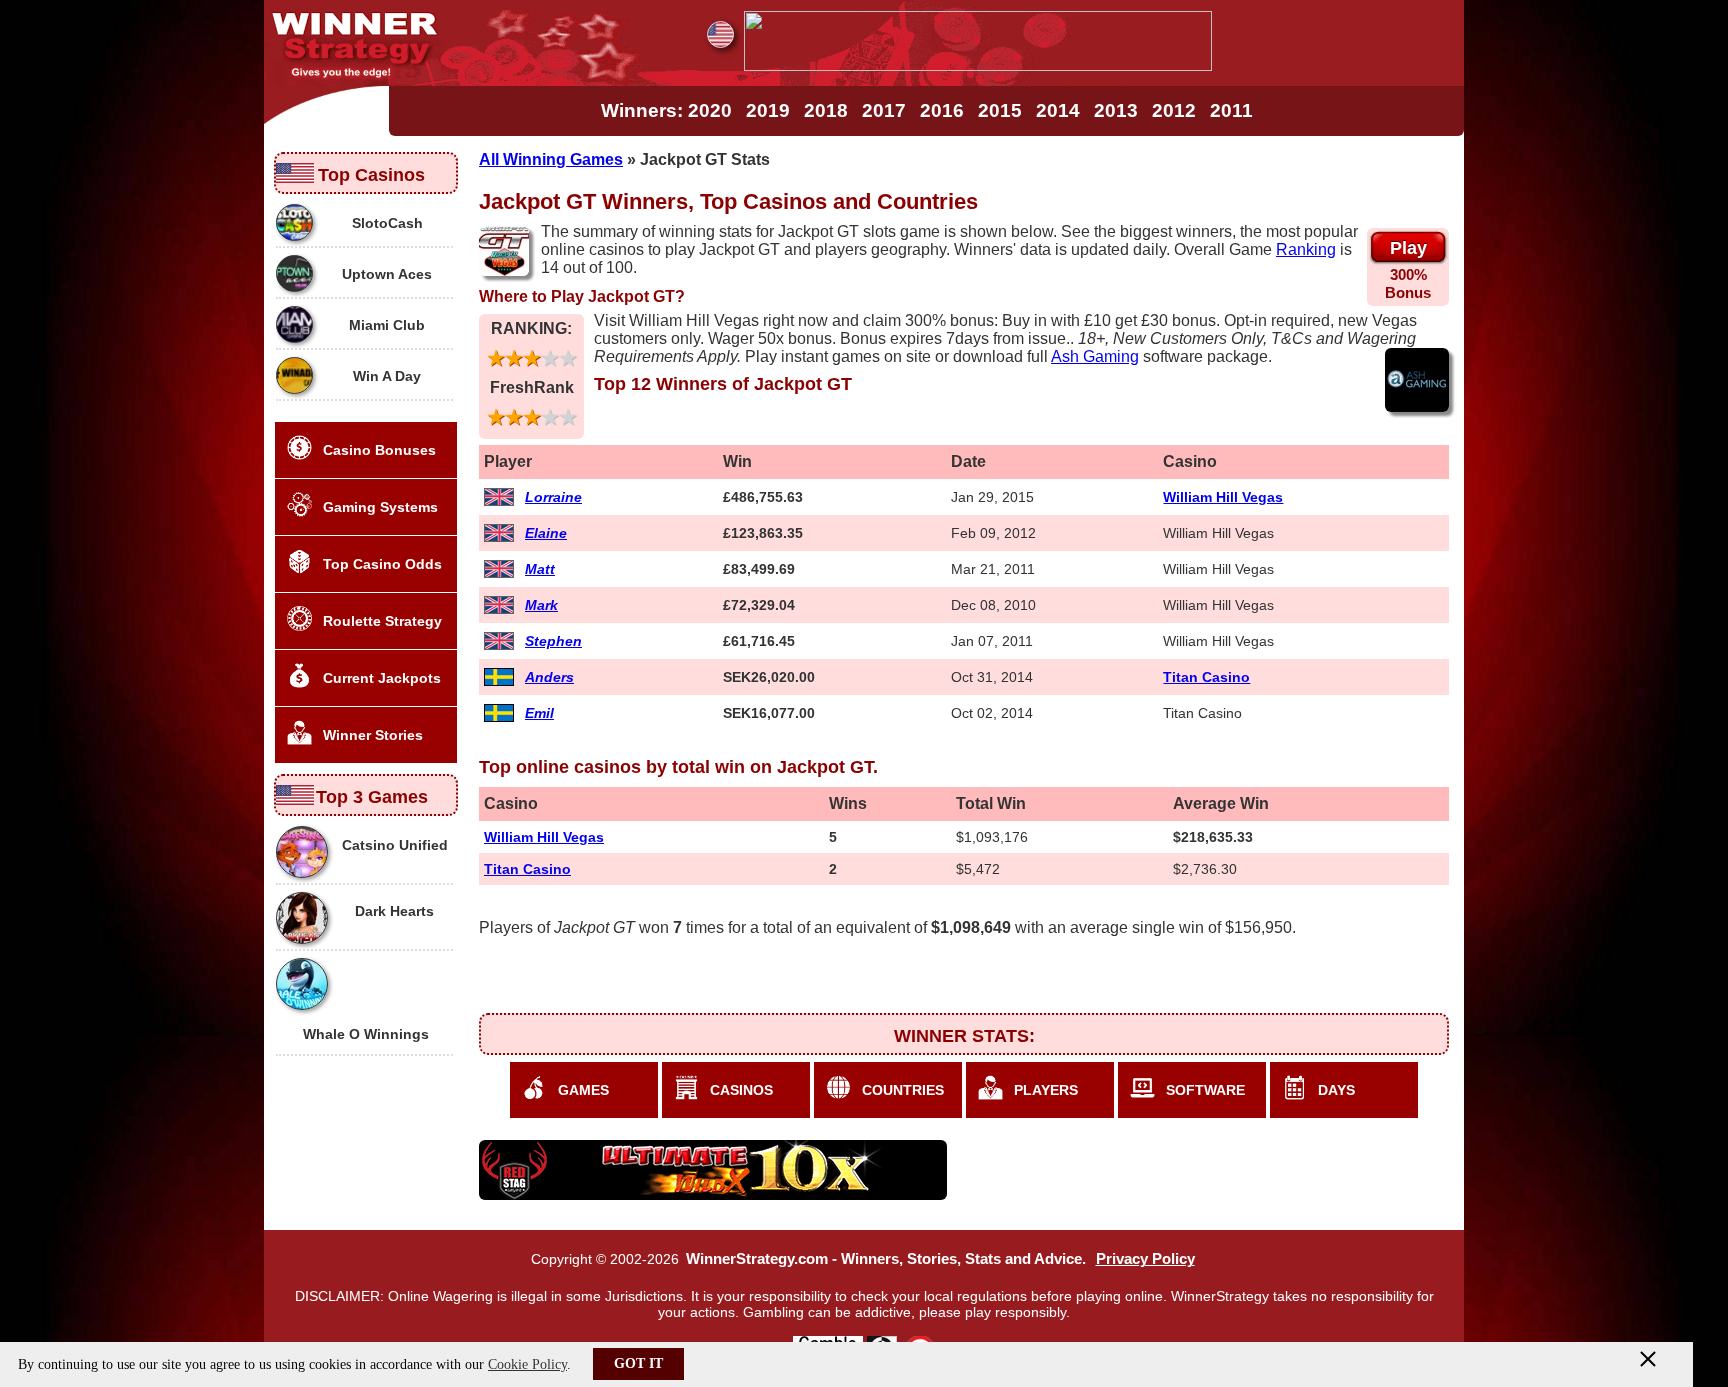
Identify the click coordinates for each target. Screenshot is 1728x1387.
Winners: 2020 (666, 110)
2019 (768, 110)
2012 (1174, 110)
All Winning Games (551, 159)
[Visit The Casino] (978, 65)
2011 (1231, 110)
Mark (541, 605)
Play (1408, 248)
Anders (549, 677)
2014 (1058, 110)
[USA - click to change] (720, 34)
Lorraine (553, 497)
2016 (942, 110)
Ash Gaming (1095, 356)
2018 (826, 110)
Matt (540, 569)
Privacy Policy (1145, 1259)
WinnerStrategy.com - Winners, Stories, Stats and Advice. (886, 1259)
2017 (884, 110)
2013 (1116, 110)
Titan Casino (1206, 677)
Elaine (546, 533)
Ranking (1306, 249)
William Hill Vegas (1223, 497)
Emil (539, 713)
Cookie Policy (527, 1364)
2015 (1000, 110)
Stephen (553, 641)
